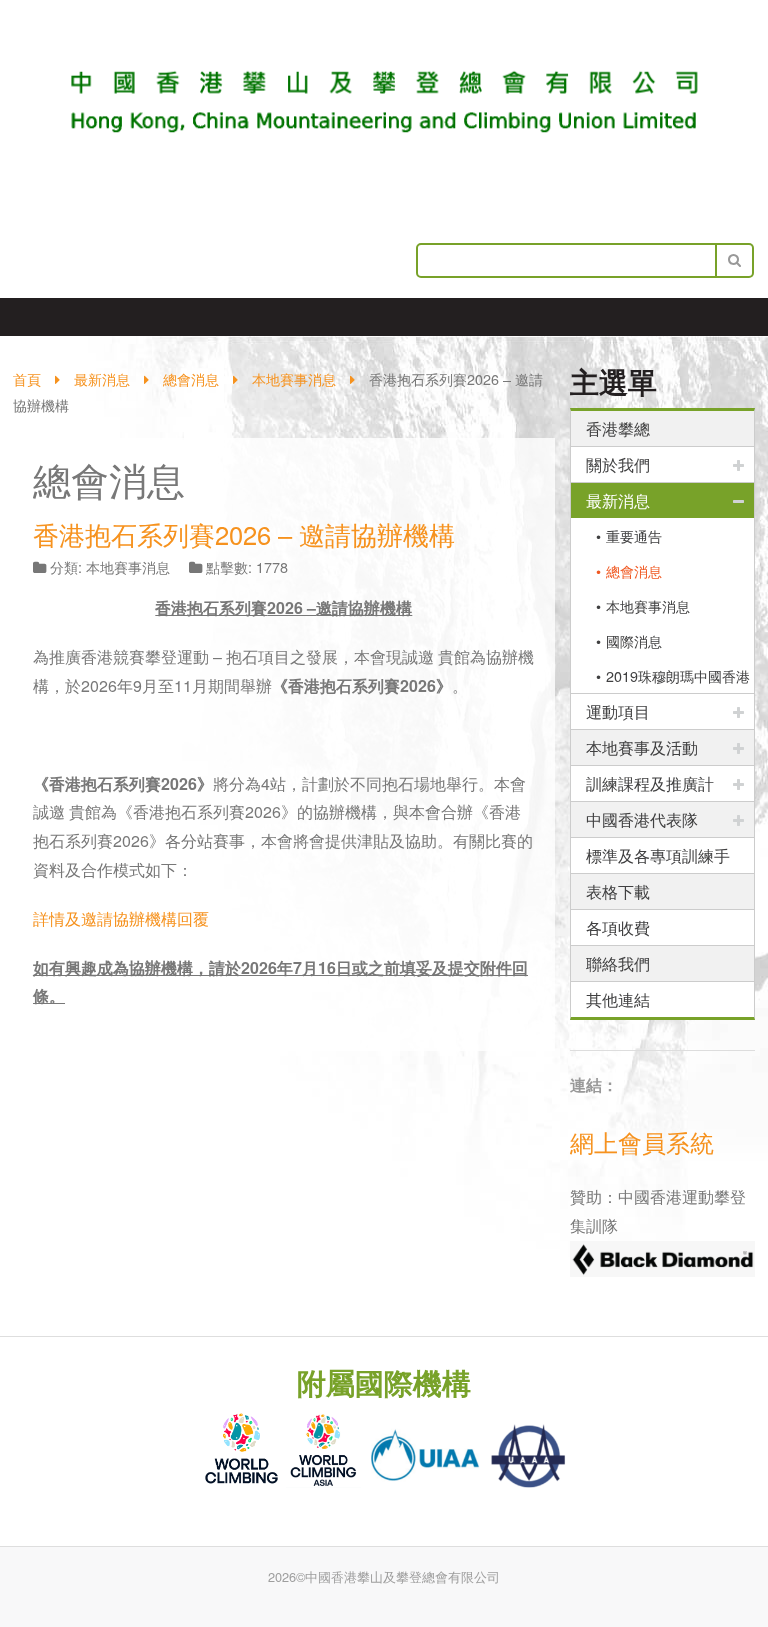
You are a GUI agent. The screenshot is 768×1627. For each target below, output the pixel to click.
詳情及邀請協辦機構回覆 (121, 918)
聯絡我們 (618, 963)
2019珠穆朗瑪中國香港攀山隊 (670, 679)
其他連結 (618, 999)
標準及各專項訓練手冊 (658, 858)
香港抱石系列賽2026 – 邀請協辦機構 (244, 534)
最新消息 (618, 500)
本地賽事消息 (648, 605)
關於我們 (618, 464)
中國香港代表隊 (642, 819)
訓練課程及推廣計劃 (650, 786)
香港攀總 (618, 428)
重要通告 (634, 535)
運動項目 (618, 711)
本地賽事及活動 (642, 747)
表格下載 (618, 891)
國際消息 (634, 640)
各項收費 (618, 927)
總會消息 (634, 570)
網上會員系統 (642, 1141)
